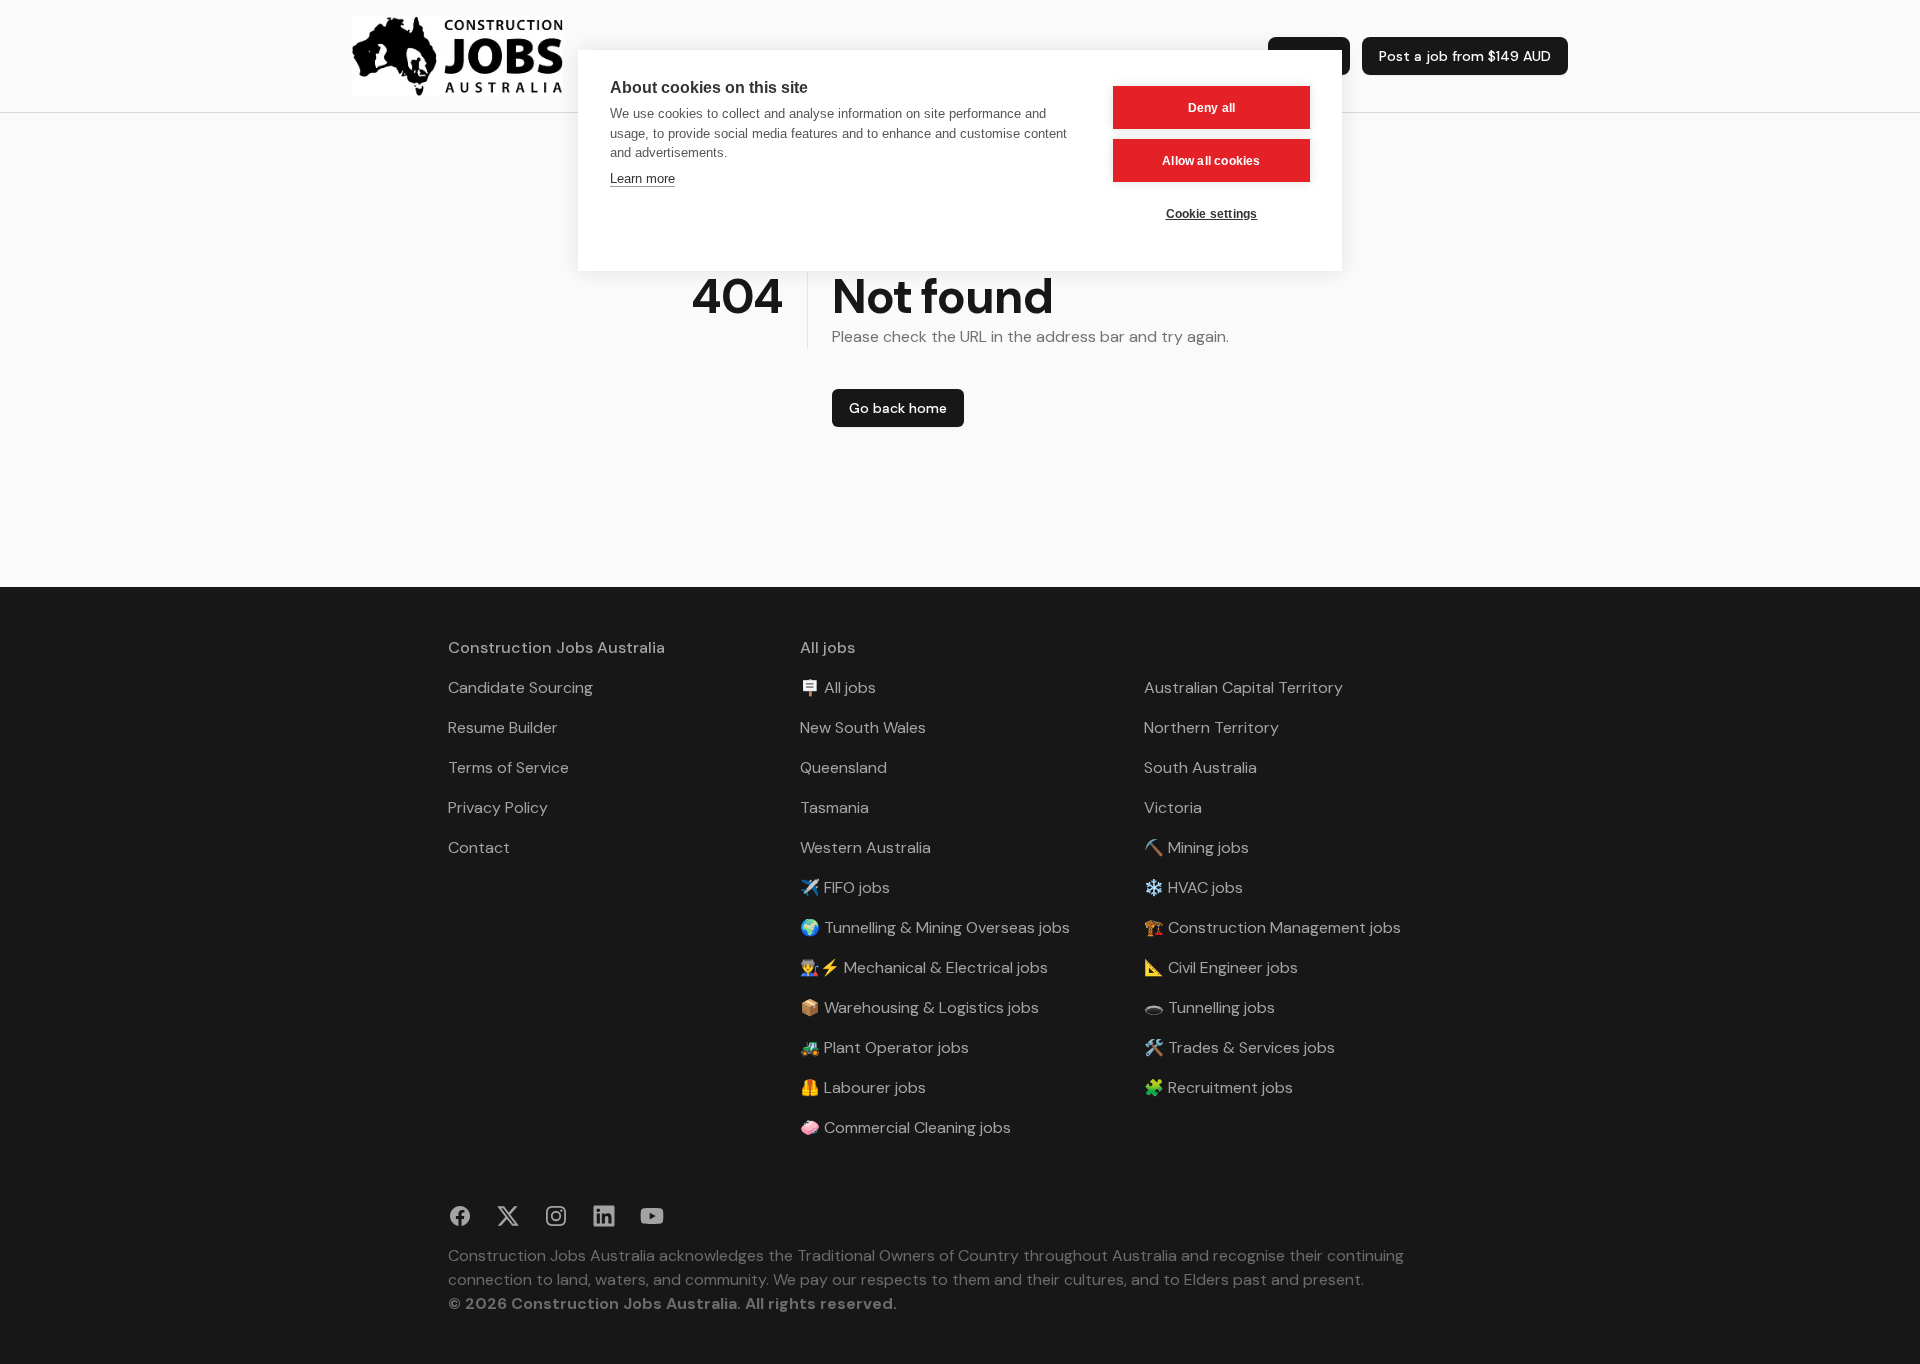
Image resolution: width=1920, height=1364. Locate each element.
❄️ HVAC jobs (1193, 887)
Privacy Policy (498, 807)
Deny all (1212, 108)
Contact (479, 847)
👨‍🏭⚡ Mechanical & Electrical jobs (924, 967)
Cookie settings (1212, 214)
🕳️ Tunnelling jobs (1209, 1007)
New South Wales (863, 727)
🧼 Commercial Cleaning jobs (905, 1127)
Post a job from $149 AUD (1465, 56)
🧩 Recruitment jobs (1218, 1087)
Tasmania (834, 807)
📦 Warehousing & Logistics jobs (919, 1007)
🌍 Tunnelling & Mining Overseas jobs (935, 927)
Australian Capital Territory (1243, 687)
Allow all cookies (1211, 161)
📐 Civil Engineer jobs (1221, 967)
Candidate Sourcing (520, 687)
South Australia (1200, 767)
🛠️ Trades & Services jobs (1239, 1047)
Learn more (642, 178)
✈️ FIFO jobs (845, 887)
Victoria (1173, 807)
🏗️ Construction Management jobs (1272, 927)
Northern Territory (1211, 727)
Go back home (898, 408)
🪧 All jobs (838, 687)
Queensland (843, 767)
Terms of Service (508, 767)
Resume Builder (503, 727)
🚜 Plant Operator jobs (884, 1047)
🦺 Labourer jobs (863, 1087)
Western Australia (865, 847)
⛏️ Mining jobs (1196, 847)
